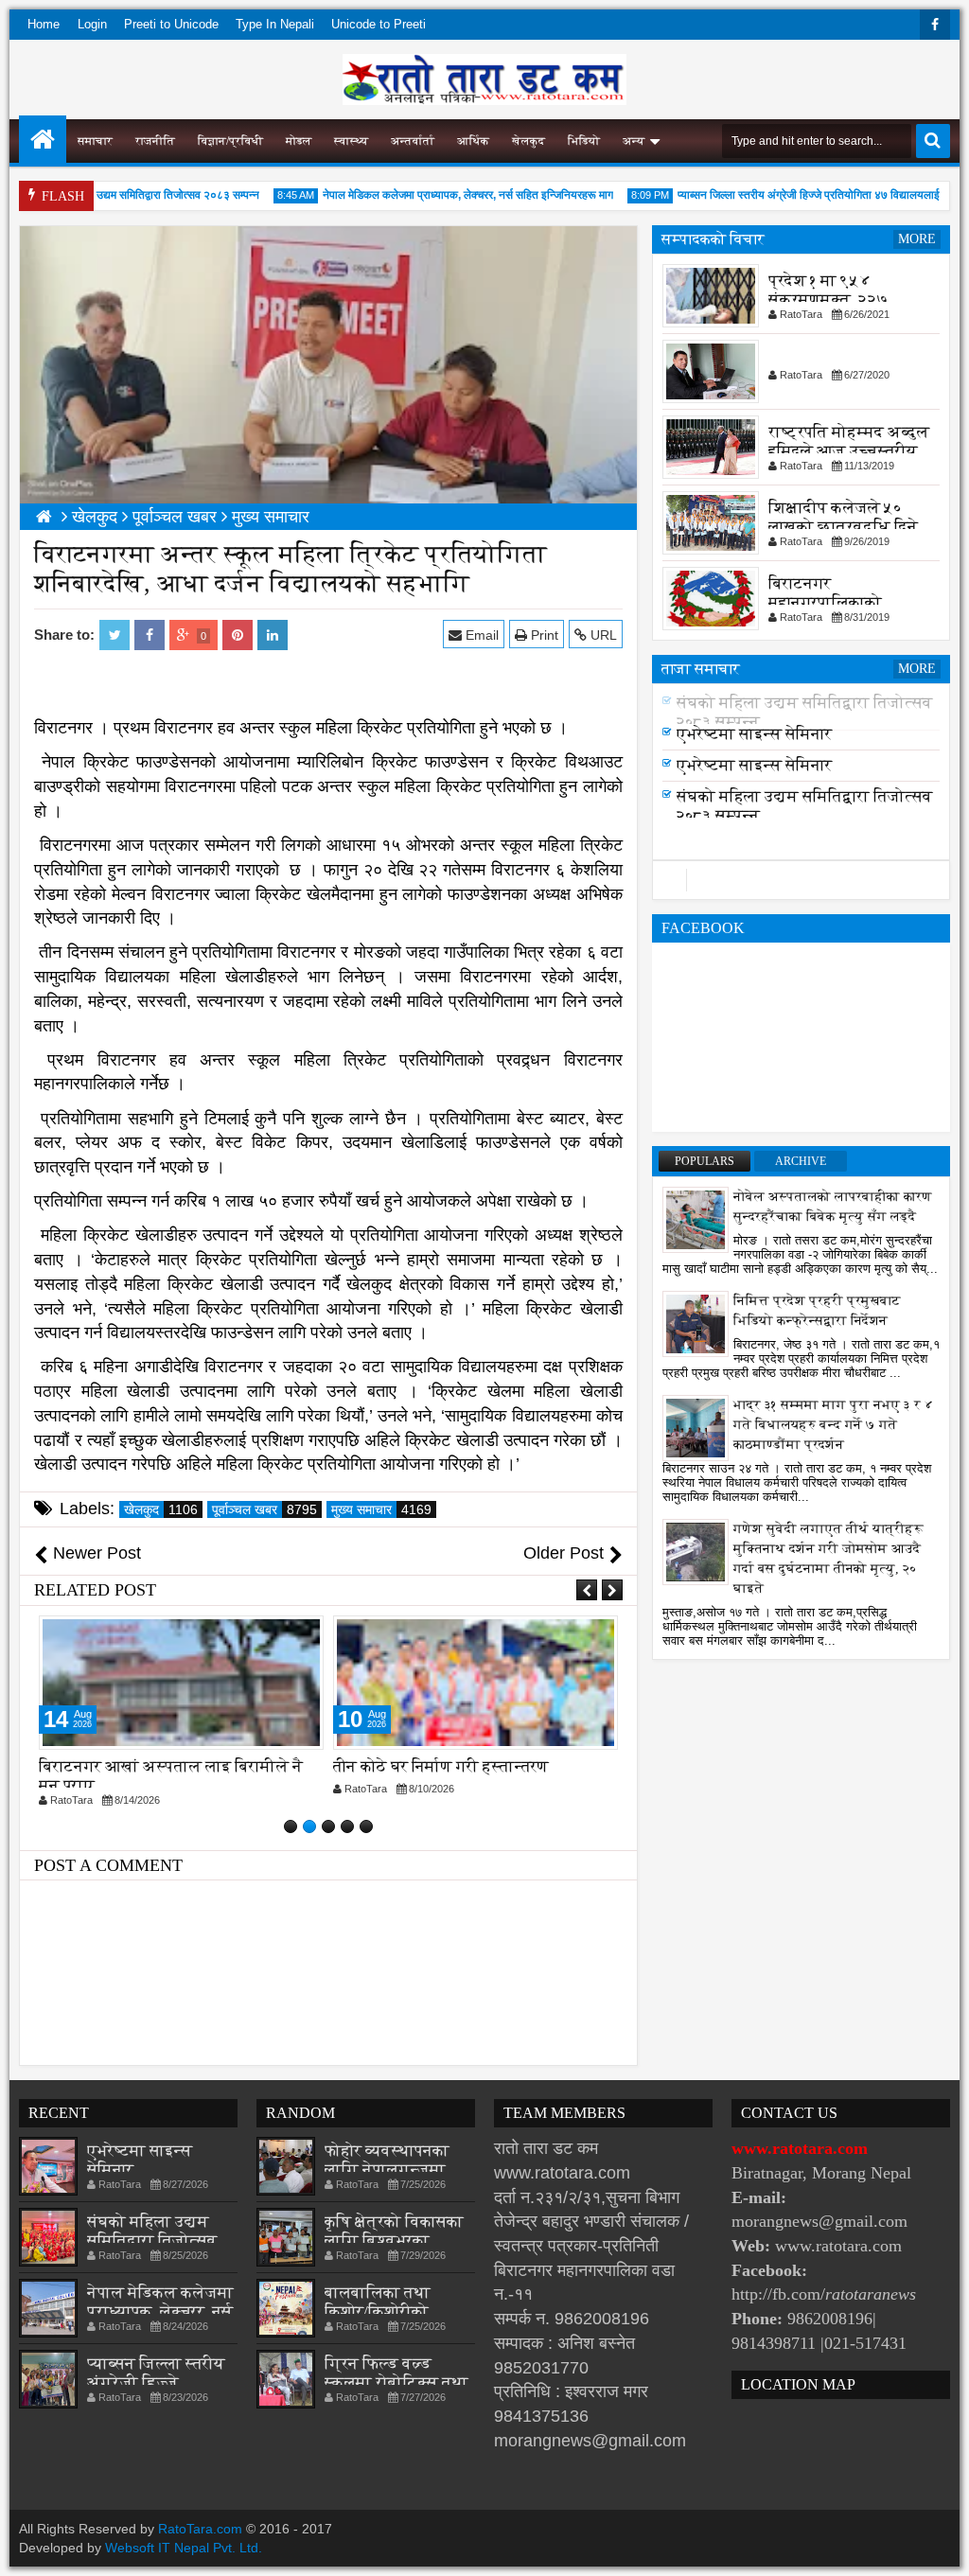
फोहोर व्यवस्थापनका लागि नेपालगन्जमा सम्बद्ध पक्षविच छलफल (397, 2170)
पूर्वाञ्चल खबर (264, 1509)
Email (480, 635)
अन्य (634, 141)
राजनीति (155, 141)
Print (543, 635)
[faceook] (801, 880)
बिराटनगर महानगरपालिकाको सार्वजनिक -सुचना (825, 602)
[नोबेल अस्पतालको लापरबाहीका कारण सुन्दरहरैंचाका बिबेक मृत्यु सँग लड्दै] (696, 1219)
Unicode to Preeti (379, 24)
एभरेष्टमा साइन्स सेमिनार (754, 734)
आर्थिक (473, 141)
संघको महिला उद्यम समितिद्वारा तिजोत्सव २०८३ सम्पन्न (122, 195)
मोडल (299, 141)
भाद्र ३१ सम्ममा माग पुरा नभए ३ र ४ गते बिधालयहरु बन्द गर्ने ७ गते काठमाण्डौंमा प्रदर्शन (834, 1425)
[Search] (933, 141)
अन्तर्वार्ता (413, 141)
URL (602, 635)
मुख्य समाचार (381, 1509)
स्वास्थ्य (351, 141)
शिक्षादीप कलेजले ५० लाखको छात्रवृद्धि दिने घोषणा (843, 527)
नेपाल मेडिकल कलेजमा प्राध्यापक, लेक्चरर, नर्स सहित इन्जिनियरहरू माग (440, 195)
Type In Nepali (275, 24)
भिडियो (584, 141)
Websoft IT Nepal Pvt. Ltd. (184, 2548)
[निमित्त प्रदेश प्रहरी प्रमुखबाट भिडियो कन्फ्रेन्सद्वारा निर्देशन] (696, 1323)
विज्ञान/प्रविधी (230, 141)
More (917, 239)
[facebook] (935, 25)
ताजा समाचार (701, 669)
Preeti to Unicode (171, 24)
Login (92, 24)
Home (44, 24)
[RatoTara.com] (43, 139)
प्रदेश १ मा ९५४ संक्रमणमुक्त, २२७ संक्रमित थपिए (828, 300)
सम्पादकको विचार (713, 239)
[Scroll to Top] (941, 2548)
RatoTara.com (200, 2529)
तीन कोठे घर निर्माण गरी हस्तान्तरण (441, 1766)
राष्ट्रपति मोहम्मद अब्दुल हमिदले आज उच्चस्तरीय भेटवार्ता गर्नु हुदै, (849, 451)
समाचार (95, 141)
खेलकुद (529, 141)
